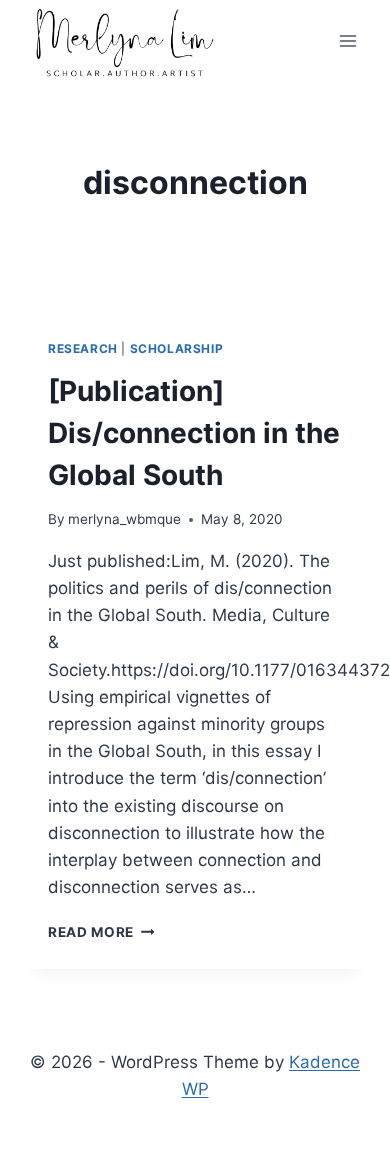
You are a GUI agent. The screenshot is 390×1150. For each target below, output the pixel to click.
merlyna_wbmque (124, 519)
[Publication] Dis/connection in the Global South (194, 433)
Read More (101, 932)
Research (83, 348)
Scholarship (177, 348)
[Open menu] (347, 41)
